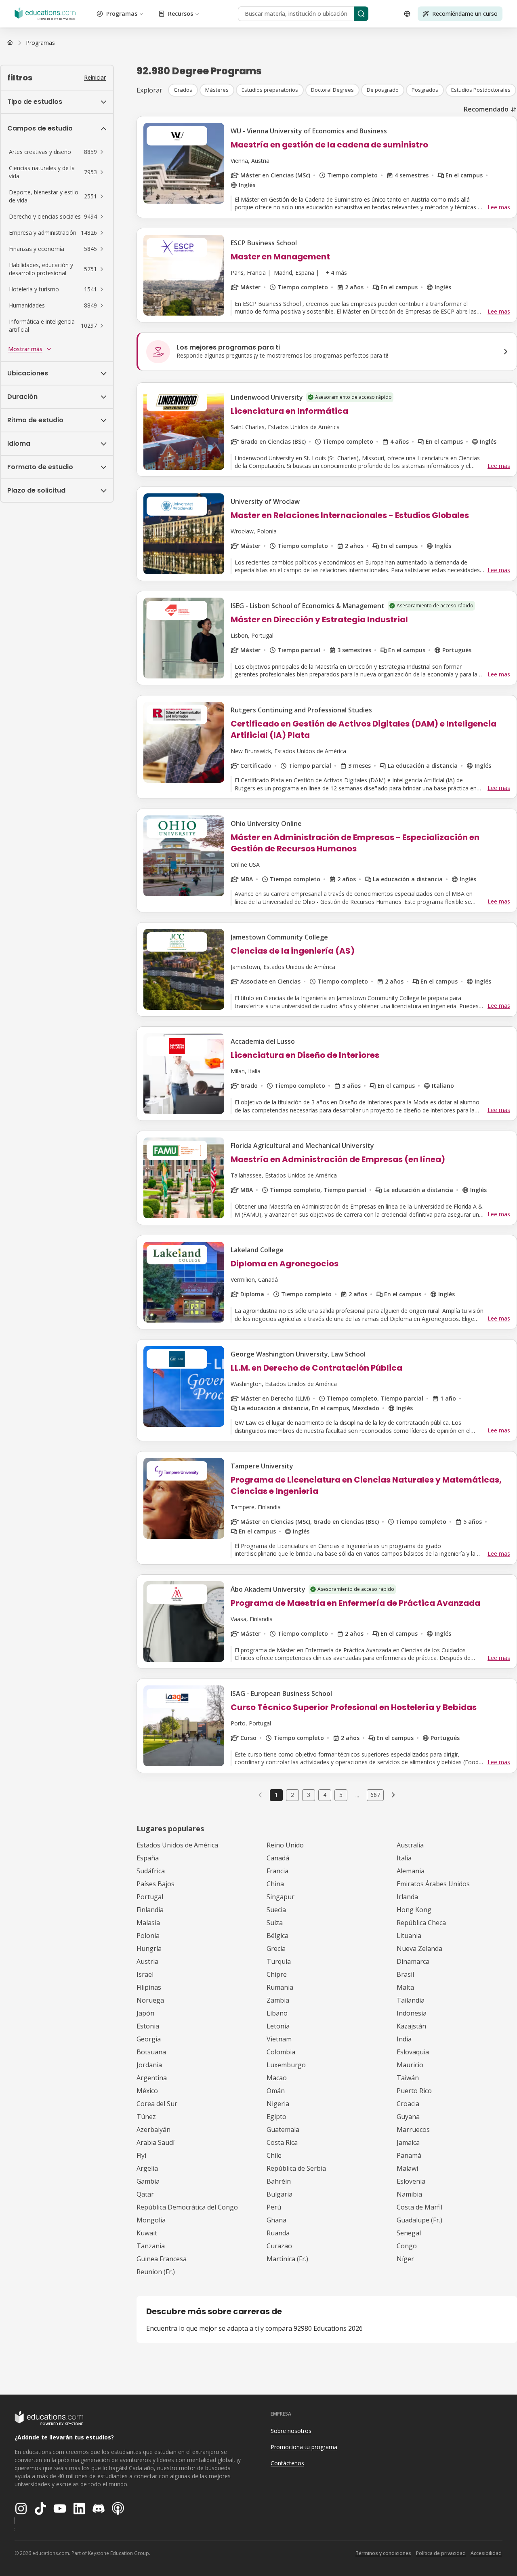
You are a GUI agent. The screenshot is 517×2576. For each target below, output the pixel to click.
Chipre (277, 1974)
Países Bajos (156, 1884)
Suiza (275, 1923)
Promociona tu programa (304, 2447)
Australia (410, 1845)
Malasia (148, 1923)
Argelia (147, 2168)
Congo (407, 2246)
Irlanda (407, 1897)
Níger (405, 2259)
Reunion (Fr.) (156, 2272)
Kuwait (147, 2233)
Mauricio (410, 2065)
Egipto (276, 2117)
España (148, 1858)
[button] (57, 152)
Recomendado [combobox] (486, 109)
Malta (405, 1987)
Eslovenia (411, 2181)
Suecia (276, 1910)
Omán (276, 2091)
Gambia (148, 2181)
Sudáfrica (151, 1871)
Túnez (146, 2117)
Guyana (408, 2117)
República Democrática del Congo (187, 2207)
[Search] (361, 14)
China (275, 1884)
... (357, 1795)
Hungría (149, 1948)
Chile (274, 2155)
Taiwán (408, 2078)
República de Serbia (296, 2168)
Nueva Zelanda (419, 1948)
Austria (147, 1961)
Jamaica (408, 2142)
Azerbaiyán (153, 2129)
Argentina (152, 2078)
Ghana (276, 2220)
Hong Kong (414, 1910)
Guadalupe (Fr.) (419, 2220)
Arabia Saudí (156, 2142)
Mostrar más (25, 349)
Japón (145, 2013)
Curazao (279, 2246)
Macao (277, 2078)
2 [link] (292, 1795)
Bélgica (277, 1936)
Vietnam (279, 2039)
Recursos (181, 14)
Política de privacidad (441, 2553)
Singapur (281, 1897)
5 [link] (341, 1795)
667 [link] (375, 1795)
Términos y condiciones (383, 2553)
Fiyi (141, 2155)
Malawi (407, 2168)
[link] (40, 43)
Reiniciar (95, 77)
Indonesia (412, 2013)
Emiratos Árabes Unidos (433, 1884)
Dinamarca (413, 1961)
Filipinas (149, 1987)
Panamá (409, 2155)
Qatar (145, 2194)
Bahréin (279, 2181)
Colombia (281, 2052)
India (404, 2039)
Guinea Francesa (162, 2259)
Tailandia (411, 2000)
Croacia (408, 2104)
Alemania (411, 1871)
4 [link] (325, 1795)
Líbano (277, 2013)
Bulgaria (280, 2194)
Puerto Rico (414, 2091)
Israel (145, 1974)
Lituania (409, 1936)
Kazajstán (411, 2026)
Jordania (149, 2065)
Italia (404, 1858)
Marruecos (413, 2129)
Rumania (280, 1987)
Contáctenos (287, 2463)
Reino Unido (285, 1845)
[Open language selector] (407, 14)
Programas (122, 14)
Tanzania (151, 2246)
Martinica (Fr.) (287, 2259)
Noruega (150, 2000)
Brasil (405, 1974)
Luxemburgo (286, 2065)
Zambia (278, 2000)
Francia (277, 1871)
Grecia (276, 1948)
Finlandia (150, 1910)
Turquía (279, 1961)
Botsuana (151, 2052)
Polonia (148, 1936)
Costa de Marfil (419, 2207)
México (147, 2091)
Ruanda (278, 2233)
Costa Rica (282, 2142)
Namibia (409, 2194)
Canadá (278, 1858)
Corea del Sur (157, 2104)
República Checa (421, 1923)
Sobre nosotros (291, 2431)
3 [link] (309, 1795)
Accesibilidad (486, 2553)
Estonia (148, 2026)
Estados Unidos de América (177, 1845)
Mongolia (151, 2220)
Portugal (150, 1897)
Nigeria (278, 2104)
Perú (274, 2207)
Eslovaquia (413, 2052)
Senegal (409, 2233)
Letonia (278, 2026)
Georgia (149, 2039)
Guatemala (283, 2129)
